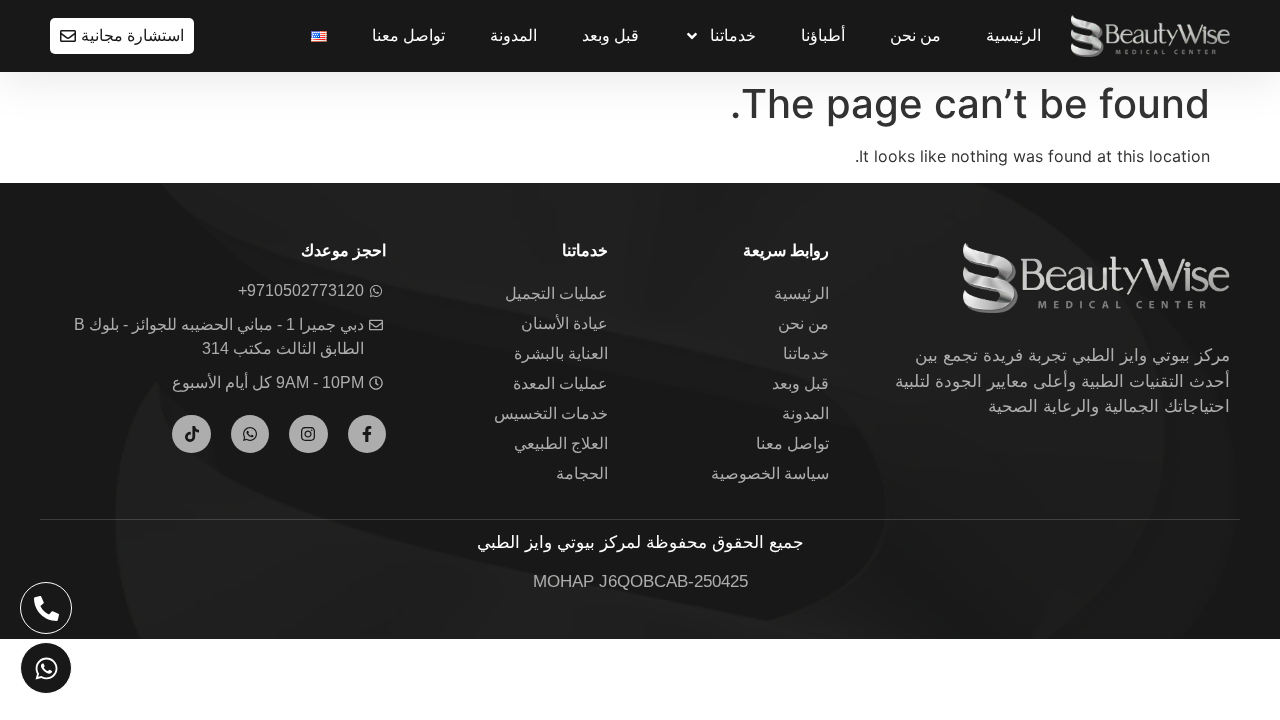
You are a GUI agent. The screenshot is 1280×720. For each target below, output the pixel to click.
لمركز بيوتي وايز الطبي (559, 542)
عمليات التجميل (556, 293)
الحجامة (582, 473)
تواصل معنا (408, 35)
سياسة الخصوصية (770, 473)
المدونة (513, 35)
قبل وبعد (610, 35)
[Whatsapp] (250, 434)
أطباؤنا (823, 35)
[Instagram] (308, 434)
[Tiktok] (191, 434)
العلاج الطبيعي (561, 443)
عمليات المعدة (560, 383)
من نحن (915, 35)
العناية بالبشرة (561, 353)
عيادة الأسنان (564, 323)
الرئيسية (1013, 35)
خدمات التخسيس (551, 413)
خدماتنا (733, 35)
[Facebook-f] (367, 434)
